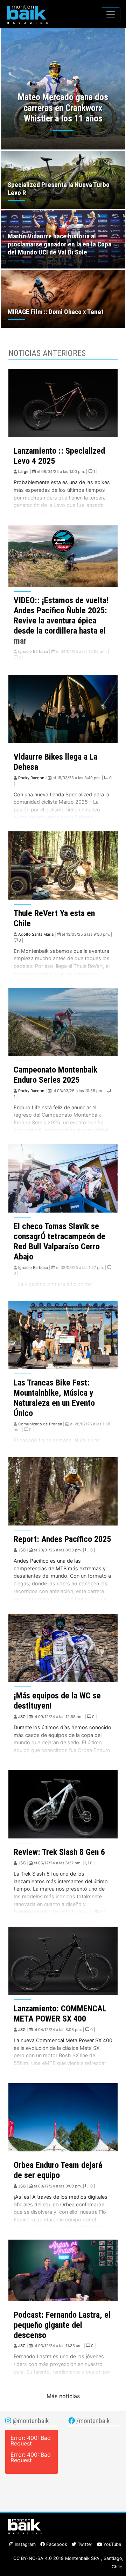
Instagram (24, 2544)
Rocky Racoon (31, 778)
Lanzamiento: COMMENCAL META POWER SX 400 (60, 2014)
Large (23, 472)
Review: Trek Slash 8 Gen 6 (59, 1852)
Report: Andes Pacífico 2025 (62, 1539)
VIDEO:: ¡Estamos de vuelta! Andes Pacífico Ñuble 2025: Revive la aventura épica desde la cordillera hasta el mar (61, 620)
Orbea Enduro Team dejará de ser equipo (58, 2170)
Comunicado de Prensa (40, 1424)
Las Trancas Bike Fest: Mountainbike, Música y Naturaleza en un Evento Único (54, 1398)
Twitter (84, 2544)
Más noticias (63, 2396)
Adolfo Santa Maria (36, 934)
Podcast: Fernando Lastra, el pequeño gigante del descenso (62, 2325)
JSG (22, 1550)
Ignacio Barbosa (33, 651)
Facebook (56, 2544)
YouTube (111, 2544)
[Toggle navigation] (111, 14)
